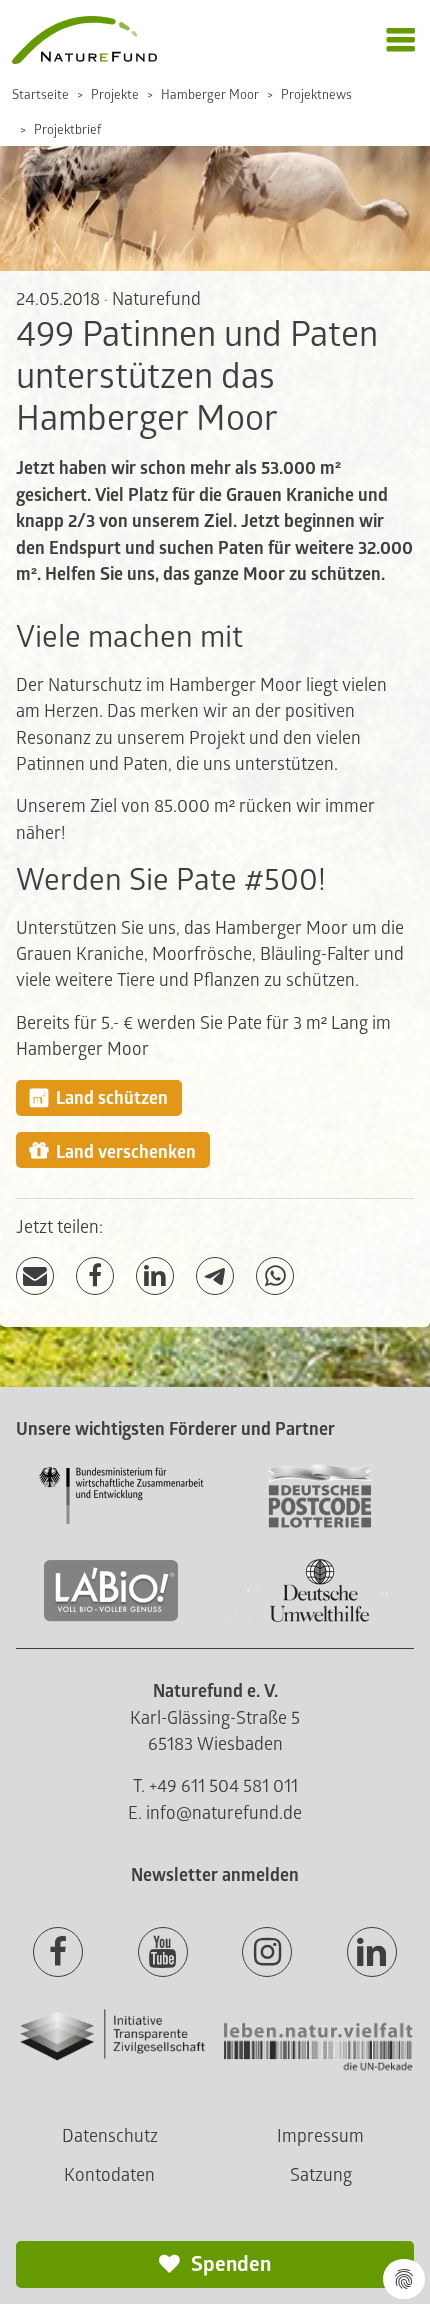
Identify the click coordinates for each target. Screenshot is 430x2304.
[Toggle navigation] (400, 40)
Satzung (321, 2175)
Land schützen (112, 1098)
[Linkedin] (372, 1953)
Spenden (229, 2264)
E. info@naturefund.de (215, 1813)
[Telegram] (215, 1276)
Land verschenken (126, 1152)
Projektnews (316, 95)
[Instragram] (267, 1953)
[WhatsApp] (275, 1276)
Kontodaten (109, 2175)
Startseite (40, 95)
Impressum (320, 2136)
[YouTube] (163, 1953)
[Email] (35, 1276)
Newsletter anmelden (215, 1875)
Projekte (115, 95)
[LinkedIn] (155, 1276)
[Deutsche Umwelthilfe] (320, 1618)
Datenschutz (110, 2136)
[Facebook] (95, 1276)
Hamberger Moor (210, 95)
